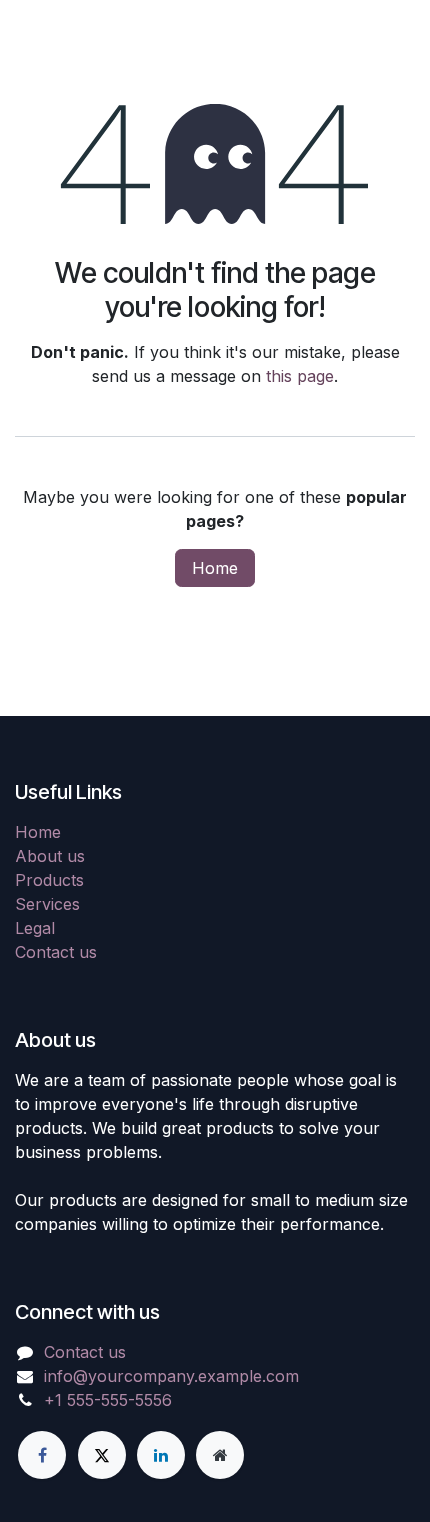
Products (49, 880)
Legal (35, 928)
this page (300, 376)
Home (215, 568)
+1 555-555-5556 (108, 1400)
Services (47, 904)
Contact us (56, 952)
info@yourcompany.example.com (171, 1376)
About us (50, 856)
